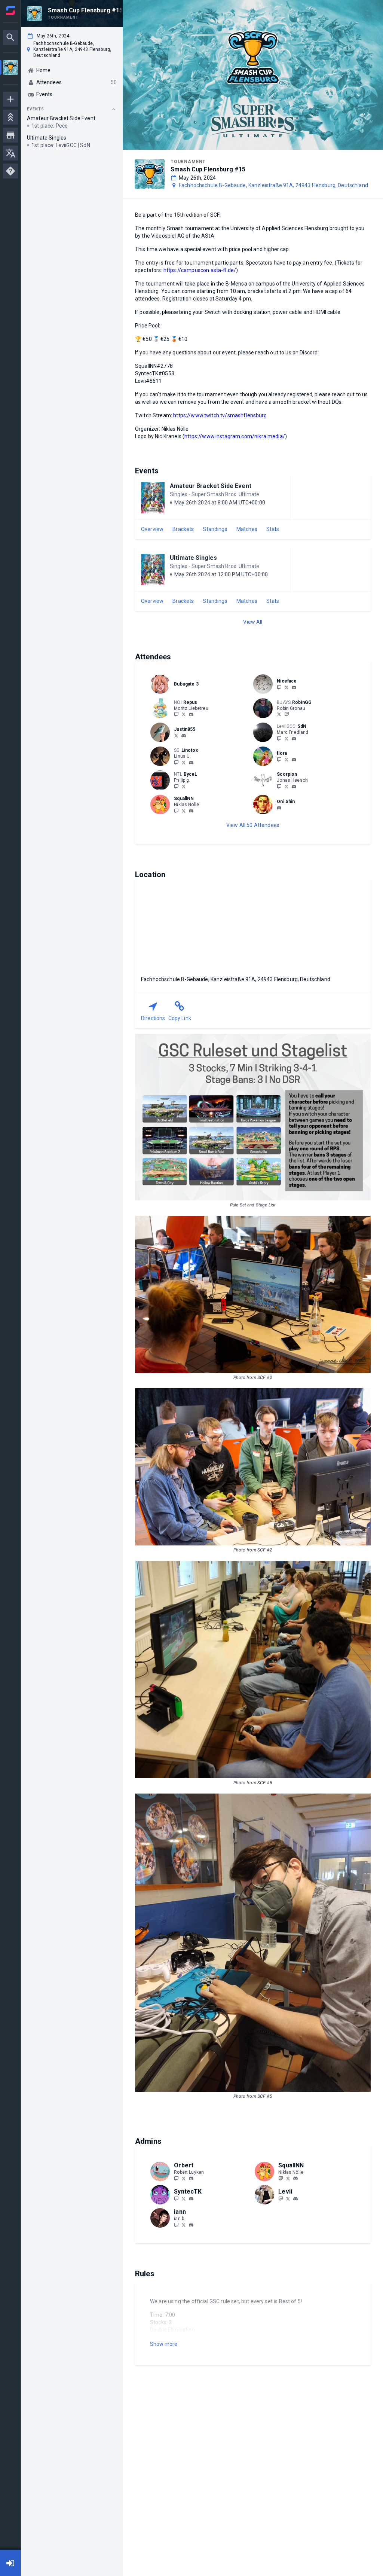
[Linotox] (184, 762)
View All (253, 622)
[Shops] (10, 135)
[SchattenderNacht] (279, 738)
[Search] (10, 37)
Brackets (183, 529)
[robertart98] (176, 2178)
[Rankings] (10, 117)
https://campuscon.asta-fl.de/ (200, 270)
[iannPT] (184, 2225)
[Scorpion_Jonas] (287, 786)
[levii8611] (295, 2199)
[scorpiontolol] (279, 786)
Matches (247, 529)
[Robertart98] (184, 2178)
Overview (152, 529)
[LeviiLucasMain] (288, 2198)
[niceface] (294, 687)
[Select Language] (10, 153)
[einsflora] (279, 759)
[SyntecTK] (176, 2198)
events (36, 109)
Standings (215, 529)
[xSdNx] (287, 738)
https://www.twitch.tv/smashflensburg (220, 415)
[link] (294, 687)
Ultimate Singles (193, 558)
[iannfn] (191, 2225)
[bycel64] (176, 786)
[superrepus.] (191, 715)
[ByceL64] (184, 786)
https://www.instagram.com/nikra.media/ (235, 436)
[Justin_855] (176, 735)
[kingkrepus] (176, 714)
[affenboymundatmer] (281, 2198)
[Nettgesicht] (287, 687)
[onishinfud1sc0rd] (279, 808)
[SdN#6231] (294, 739)
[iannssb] (176, 2225)
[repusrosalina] (184, 714)
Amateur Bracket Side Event (211, 486)
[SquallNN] (176, 811)
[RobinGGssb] (279, 714)
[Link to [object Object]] (162, 684)
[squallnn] (191, 811)
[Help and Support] (10, 171)
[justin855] (184, 736)
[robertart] (191, 2179)
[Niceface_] (279, 687)
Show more (164, 2344)
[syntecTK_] (184, 2198)
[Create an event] (10, 99)
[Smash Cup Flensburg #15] (10, 68)
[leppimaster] (294, 787)
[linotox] (176, 762)
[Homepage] (10, 10)
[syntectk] (191, 2199)
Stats (273, 529)
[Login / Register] (10, 2563)
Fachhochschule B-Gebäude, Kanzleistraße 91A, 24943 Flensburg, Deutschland (273, 185)
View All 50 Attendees (253, 825)
